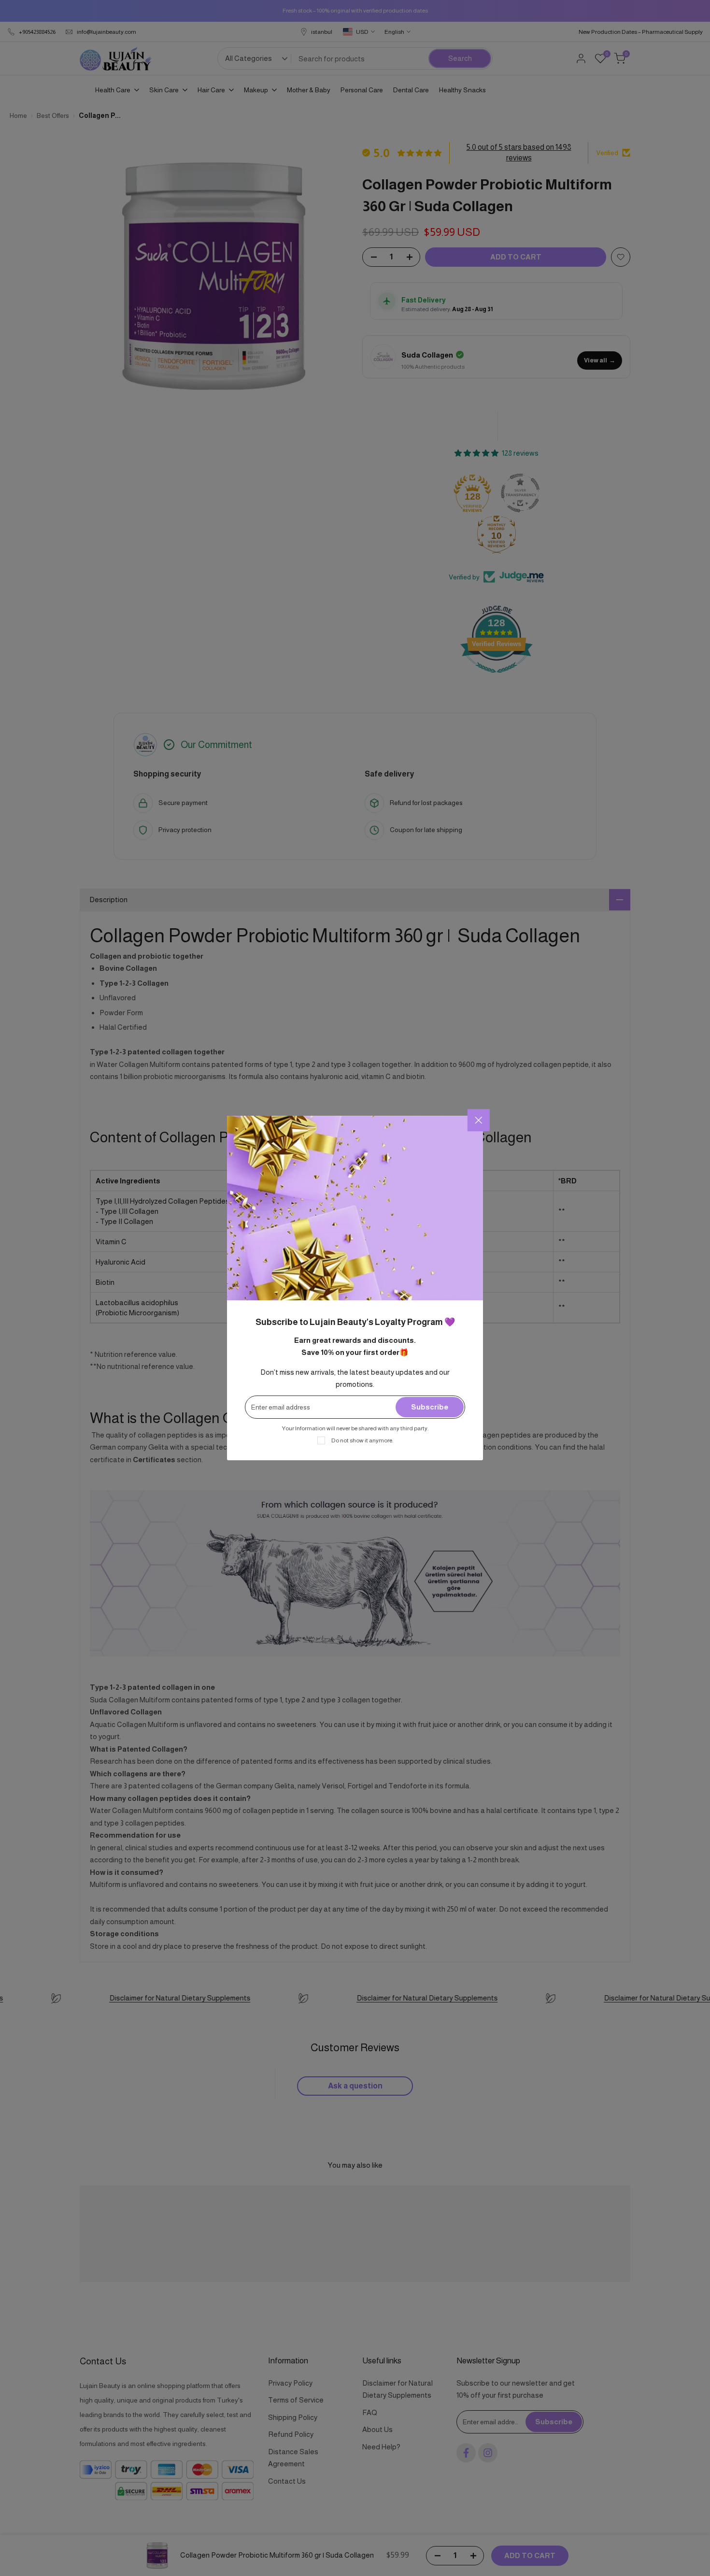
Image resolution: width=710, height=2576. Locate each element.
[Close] (479, 1120)
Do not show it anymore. (362, 1440)
